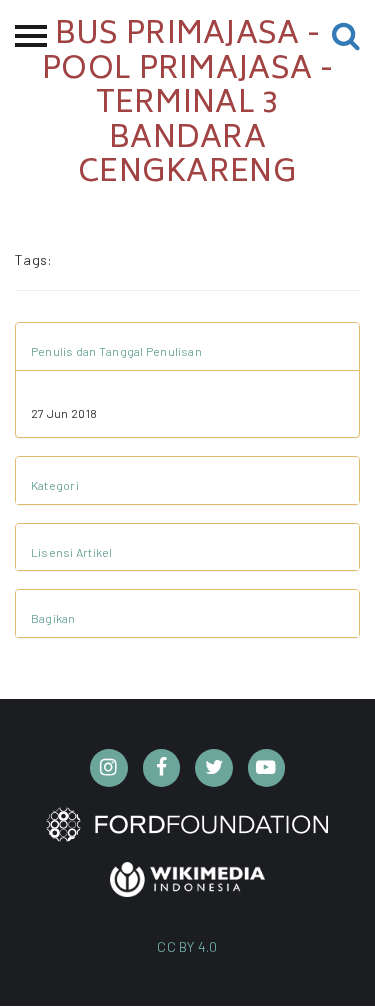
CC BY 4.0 (187, 946)
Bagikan (53, 618)
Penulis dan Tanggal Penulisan (116, 351)
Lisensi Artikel (72, 552)
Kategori (55, 485)
